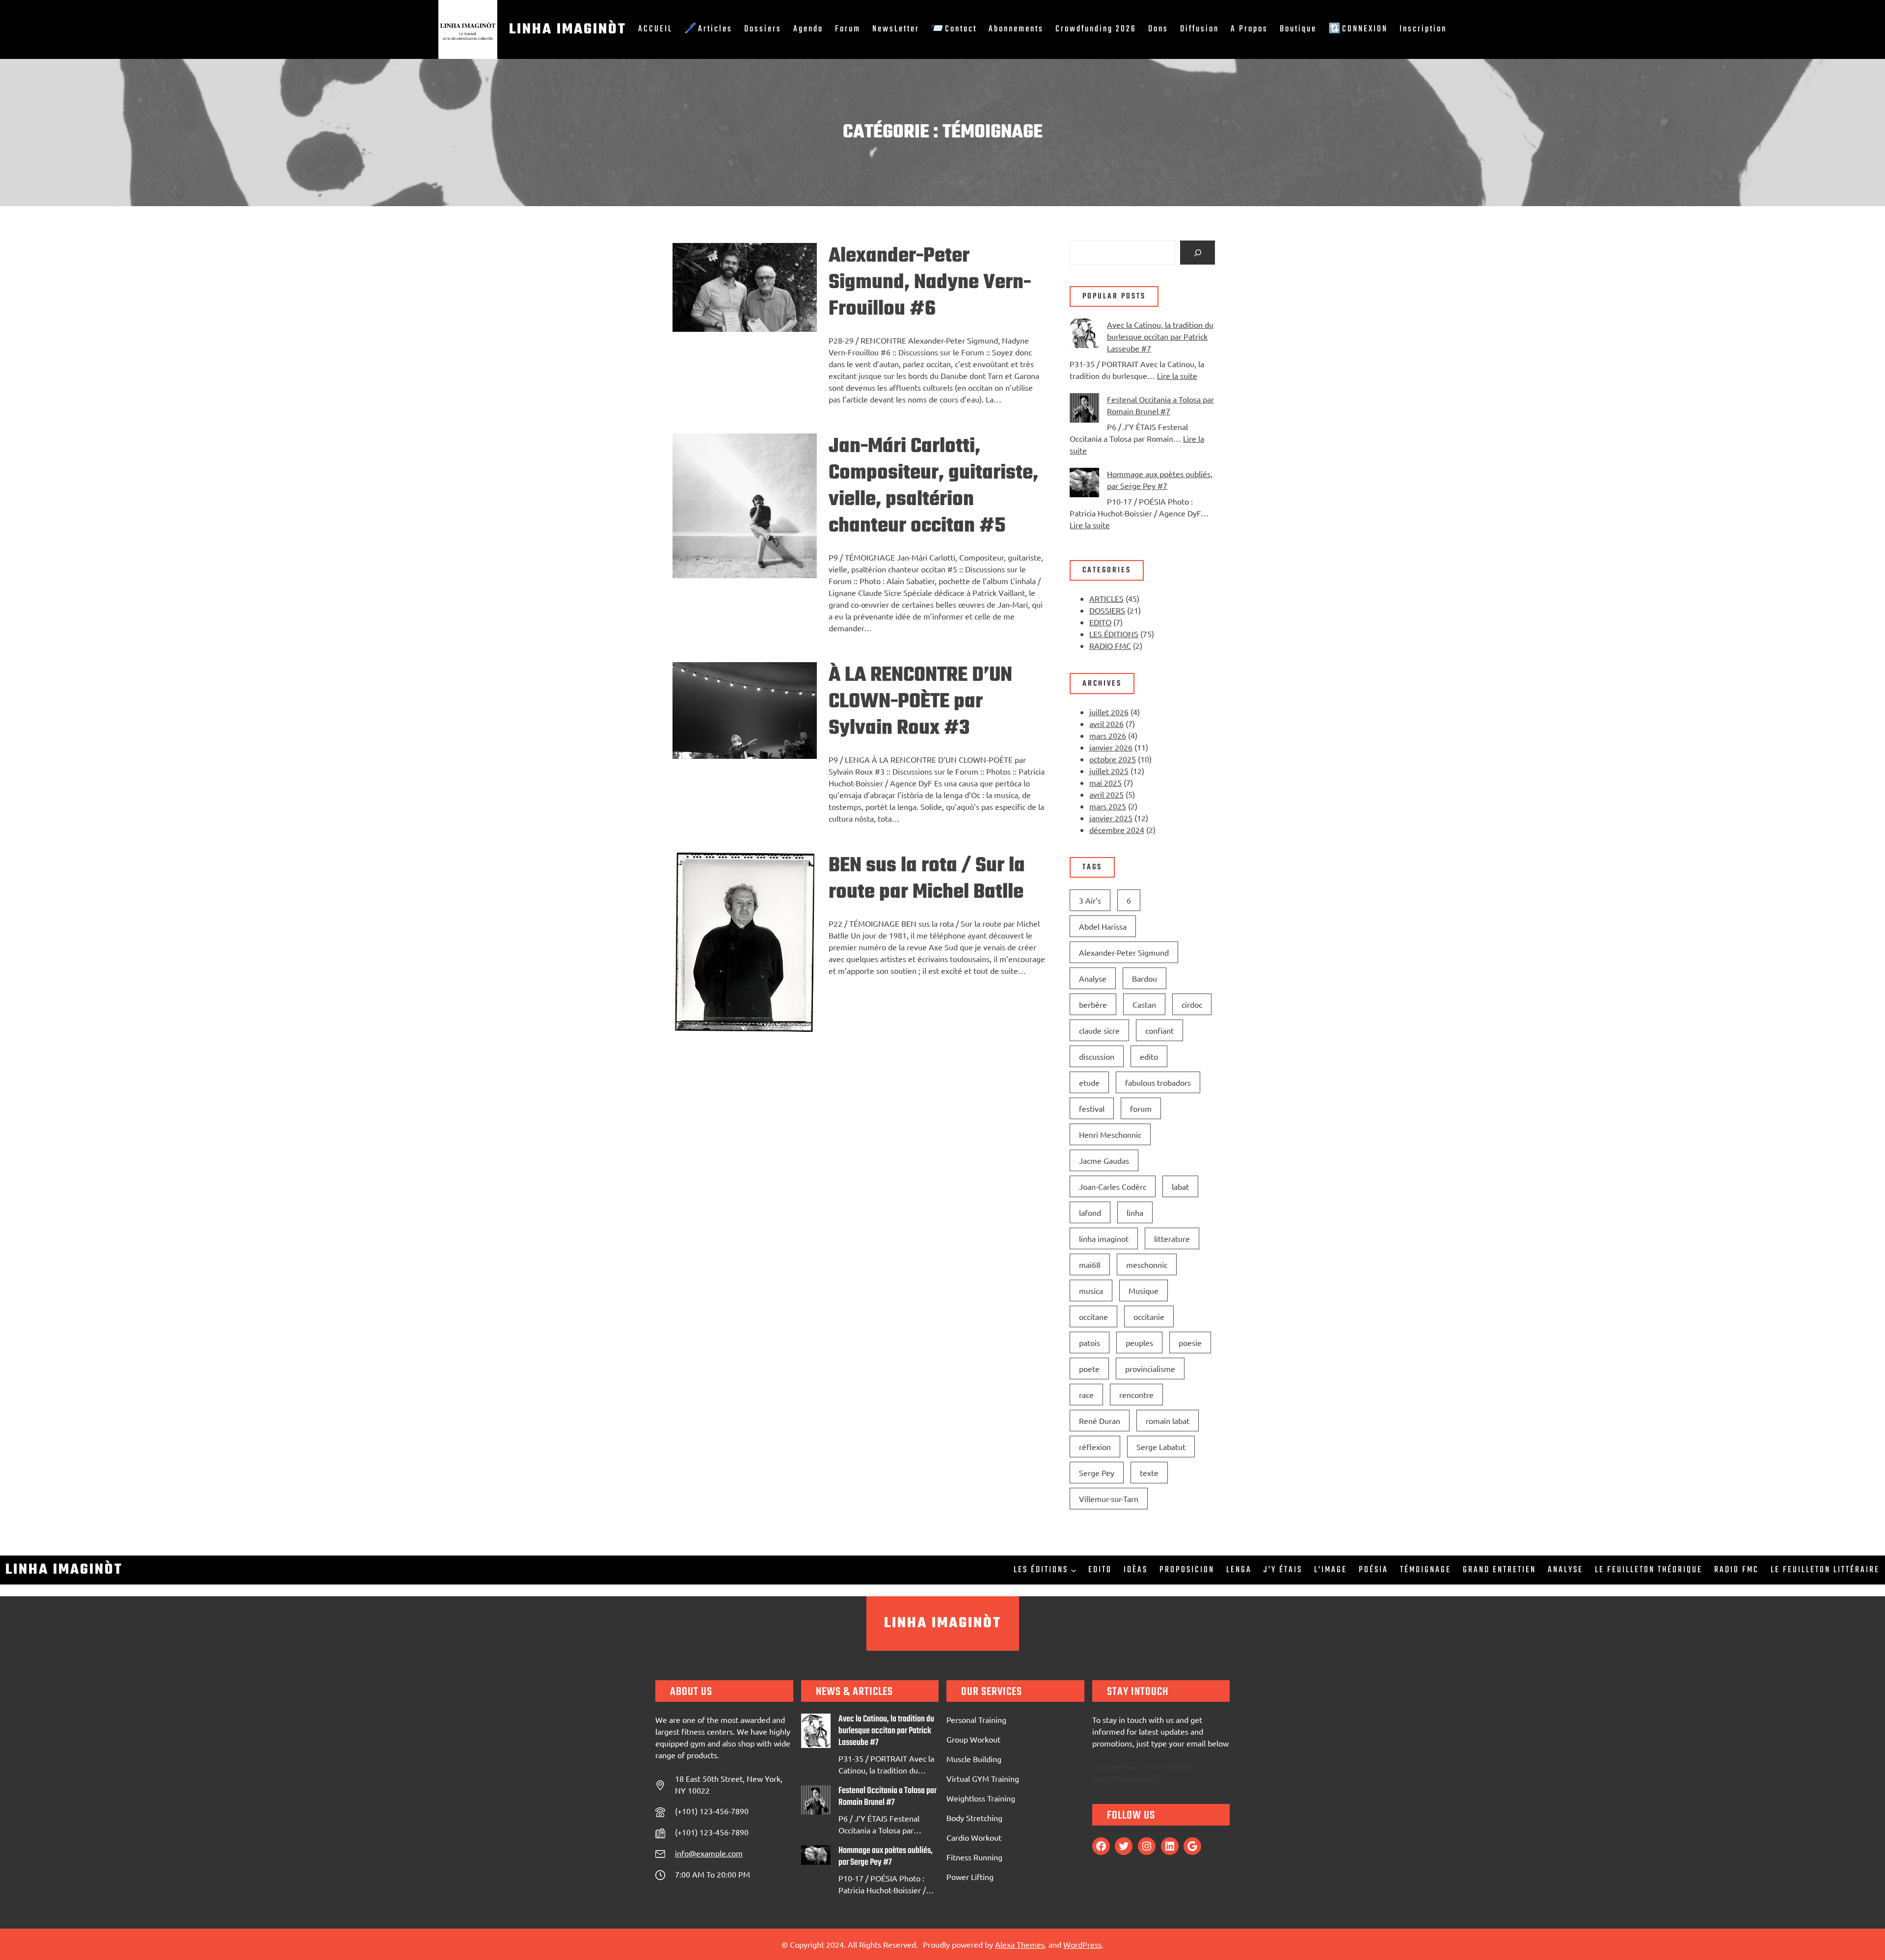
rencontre (1136, 1395)
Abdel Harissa (1103, 926)
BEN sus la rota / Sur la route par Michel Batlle (927, 879)
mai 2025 (1105, 782)
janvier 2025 (1111, 818)
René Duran (1100, 1421)
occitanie (1149, 1316)
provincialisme (1150, 1369)
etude (1089, 1082)
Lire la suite (1177, 376)
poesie (1190, 1342)
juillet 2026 (1109, 712)
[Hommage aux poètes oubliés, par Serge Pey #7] (1084, 484)
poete (1089, 1369)
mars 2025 (1108, 806)
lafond (1090, 1212)
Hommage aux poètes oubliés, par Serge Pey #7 (886, 1857)
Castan (1144, 1004)
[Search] (1198, 253)
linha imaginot (1104, 1238)
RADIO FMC (1110, 645)
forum (1141, 1108)
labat (1180, 1186)
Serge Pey (1097, 1473)
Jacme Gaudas (1104, 1160)
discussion (1097, 1056)
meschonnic (1147, 1264)
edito (1149, 1056)
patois (1090, 1342)
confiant (1159, 1030)
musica (1091, 1290)
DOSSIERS (1107, 610)
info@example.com (709, 1853)
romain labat (1168, 1421)
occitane (1093, 1316)
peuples (1139, 1342)
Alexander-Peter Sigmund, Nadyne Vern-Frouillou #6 (930, 283)
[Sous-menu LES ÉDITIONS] (1074, 1570)
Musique (1144, 1290)
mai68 (1090, 1264)
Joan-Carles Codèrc (1113, 1186)
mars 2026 (1108, 735)
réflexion (1095, 1447)
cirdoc (1192, 1004)
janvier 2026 (1111, 747)
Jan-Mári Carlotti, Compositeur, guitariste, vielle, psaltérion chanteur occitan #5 (933, 486)
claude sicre (1099, 1030)
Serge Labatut (1161, 1447)
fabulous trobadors (1158, 1082)
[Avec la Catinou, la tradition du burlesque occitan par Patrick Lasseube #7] (1084, 335)
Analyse (1093, 978)
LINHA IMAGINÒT (568, 29)
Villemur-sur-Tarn (1109, 1499)
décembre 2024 (1117, 830)
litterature (1172, 1238)
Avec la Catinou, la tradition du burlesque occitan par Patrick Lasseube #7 (1160, 336)
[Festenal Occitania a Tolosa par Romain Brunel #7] (1084, 409)
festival (1092, 1108)
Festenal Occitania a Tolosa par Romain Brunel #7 (888, 1797)
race (1086, 1395)
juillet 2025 (1109, 771)
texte (1149, 1473)
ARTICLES (1106, 598)
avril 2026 (1106, 724)
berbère (1093, 1004)
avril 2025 (1106, 794)
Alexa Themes (1020, 1944)
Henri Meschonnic (1110, 1134)
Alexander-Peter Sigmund (1124, 952)
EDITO (1100, 622)
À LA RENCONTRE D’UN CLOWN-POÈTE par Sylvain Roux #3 (920, 702)
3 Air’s (1090, 900)
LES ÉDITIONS (1114, 634)
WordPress (1082, 1944)
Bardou (1144, 978)
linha (1135, 1212)
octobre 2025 (1113, 759)
